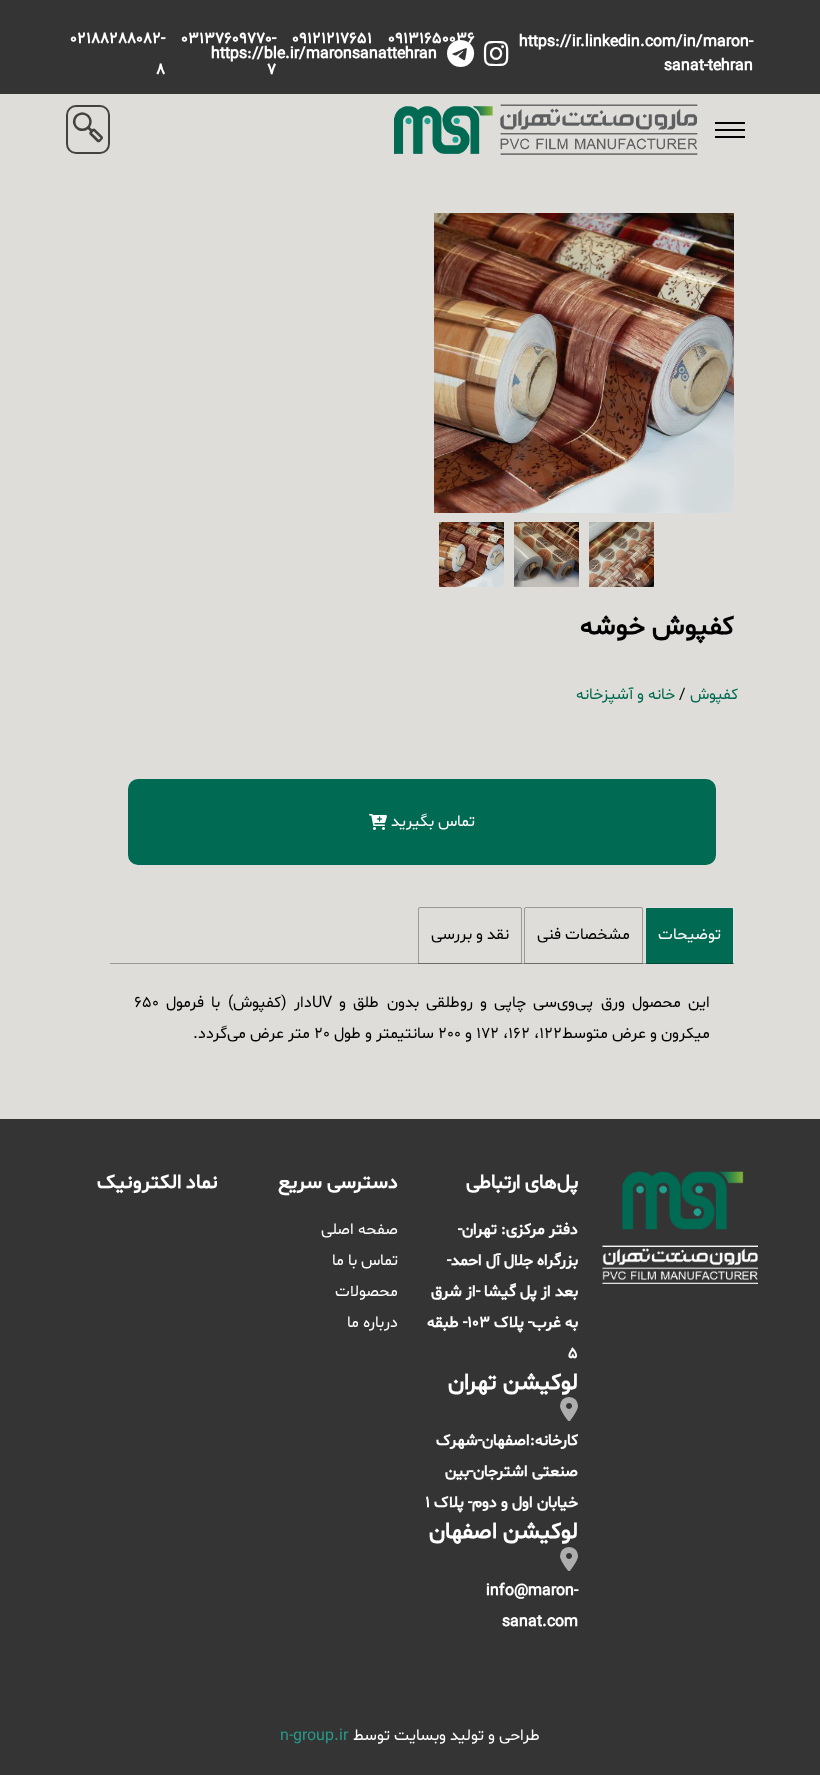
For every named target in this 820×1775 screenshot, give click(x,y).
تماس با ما (365, 1261)
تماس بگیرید (433, 822)
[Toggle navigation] (730, 130)
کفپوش (714, 695)
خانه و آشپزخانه (625, 695)
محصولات (366, 1292)
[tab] (689, 935)
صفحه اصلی (359, 1230)
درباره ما (372, 1323)
